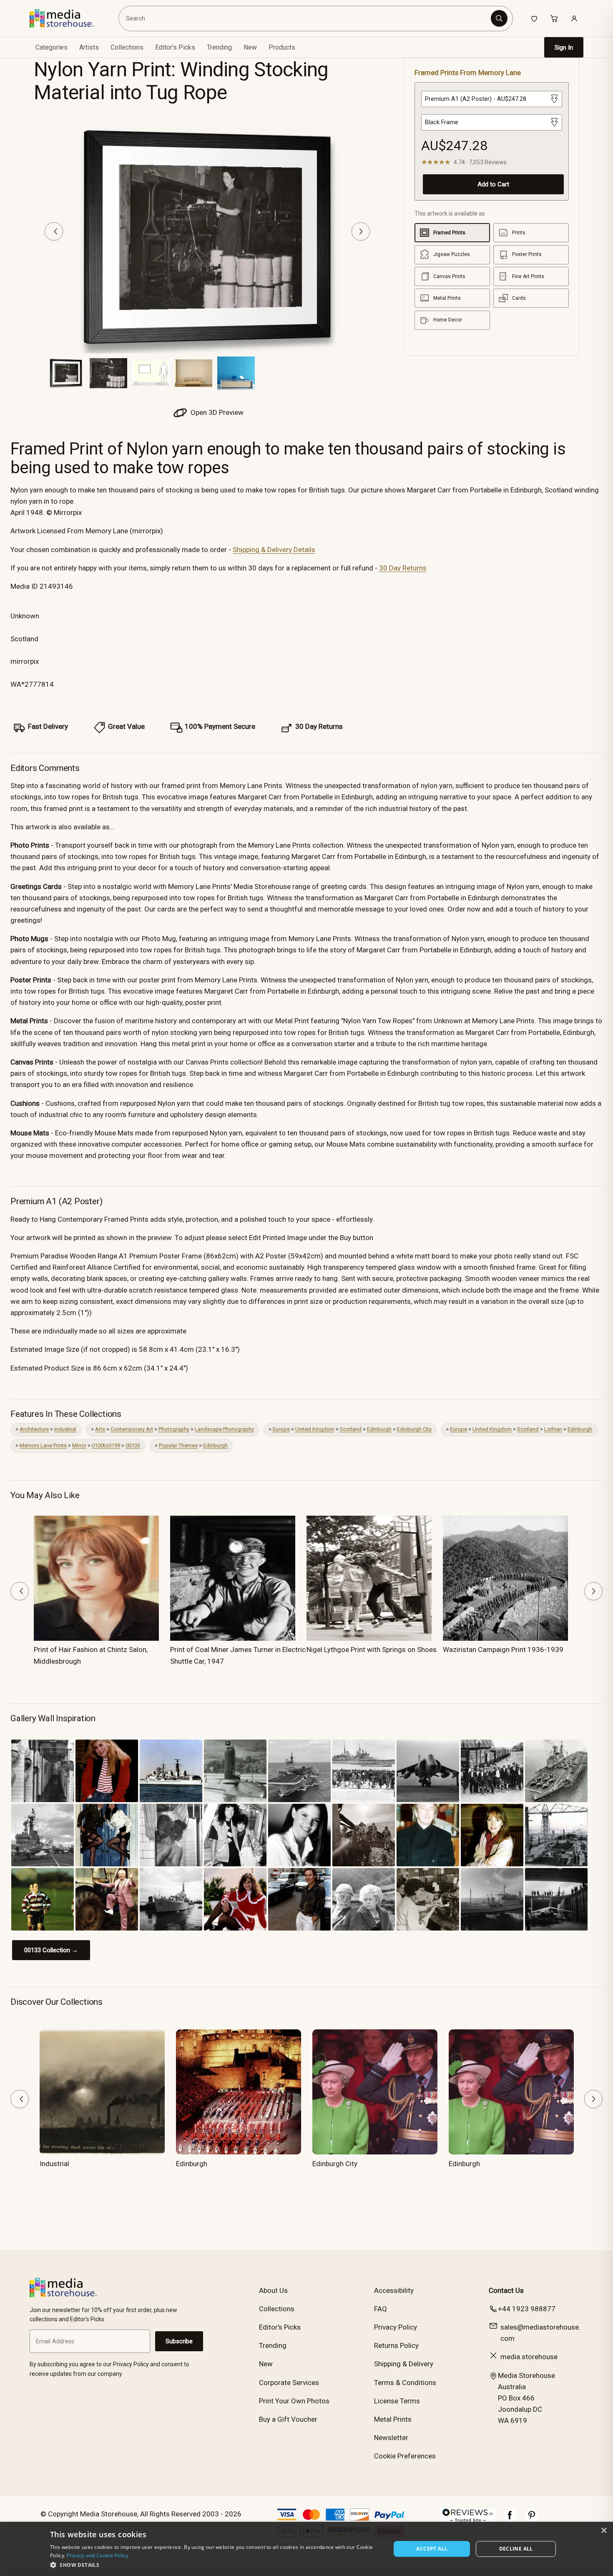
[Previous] (54, 231)
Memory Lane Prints (43, 1445)
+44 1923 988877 (527, 2309)
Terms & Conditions (405, 2383)
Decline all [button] (516, 2549)
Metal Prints (393, 2419)
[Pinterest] (532, 2519)
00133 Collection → (51, 1950)
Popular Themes (178, 1445)
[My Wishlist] (534, 18)
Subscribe (179, 2341)
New (250, 47)
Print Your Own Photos (294, 2401)
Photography (174, 1429)
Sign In (564, 48)
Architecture (34, 1429)
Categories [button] (52, 47)
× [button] (604, 2531)
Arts (100, 1429)
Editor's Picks (175, 47)
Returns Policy (396, 2345)
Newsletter (391, 2438)
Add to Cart (493, 184)
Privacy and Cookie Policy (98, 2555)
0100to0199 (106, 1445)
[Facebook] (510, 2519)
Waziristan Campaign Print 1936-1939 (503, 1650)
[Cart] (554, 18)
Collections (127, 47)
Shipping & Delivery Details (274, 550)
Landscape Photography (224, 1429)
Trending (219, 47)
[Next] (361, 231)
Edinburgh (379, 1429)
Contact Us (506, 2290)
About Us (273, 2290)
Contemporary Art (132, 1429)
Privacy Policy (396, 2327)
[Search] (499, 18)
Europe (281, 1429)
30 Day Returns (403, 568)
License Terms (397, 2401)
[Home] (68, 18)
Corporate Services (289, 2383)
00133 (133, 1445)
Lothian (553, 1429)
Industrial (65, 1429)
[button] (215, 2565)
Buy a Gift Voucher (288, 2419)
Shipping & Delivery (404, 2364)
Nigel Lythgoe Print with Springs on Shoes (372, 1650)
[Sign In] (574, 18)
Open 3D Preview (216, 412)
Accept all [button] (432, 2549)
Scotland (351, 1429)
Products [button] (282, 47)
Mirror (79, 1445)
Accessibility (394, 2290)
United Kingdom (315, 1429)
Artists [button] (89, 47)
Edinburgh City (414, 1429)
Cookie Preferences (405, 2456)
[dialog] (306, 2549)
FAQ (381, 2309)
